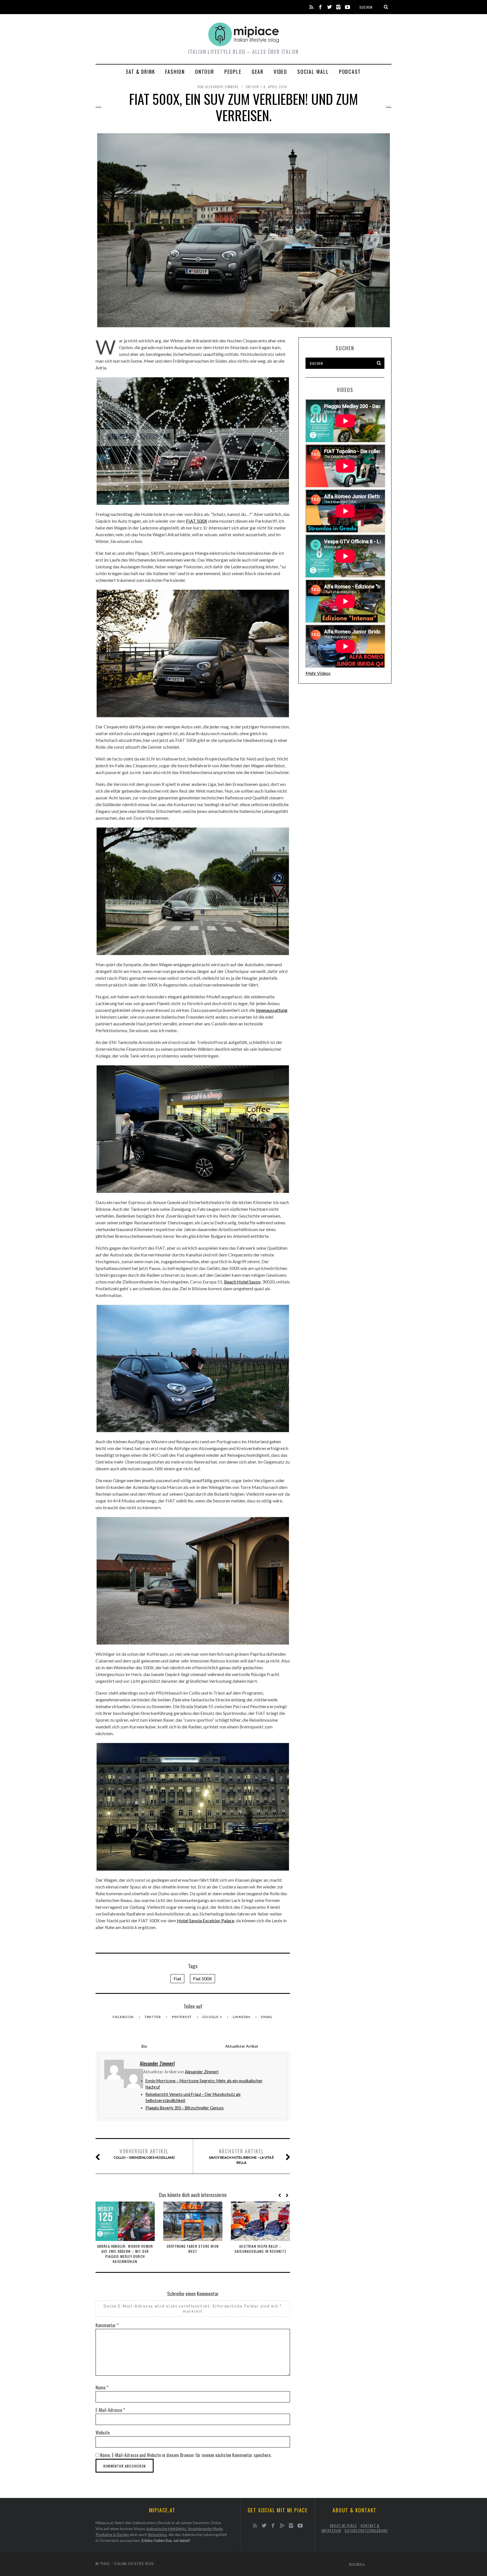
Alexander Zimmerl (202, 2072)
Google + (213, 2017)
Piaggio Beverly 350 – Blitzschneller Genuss (185, 2108)
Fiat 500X (202, 1978)
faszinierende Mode (205, 2529)
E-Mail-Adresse (110, 2410)
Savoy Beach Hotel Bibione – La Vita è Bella (241, 2156)
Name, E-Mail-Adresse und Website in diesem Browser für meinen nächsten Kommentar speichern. (186, 2455)
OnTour (205, 72)
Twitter (153, 2017)
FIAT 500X (197, 521)
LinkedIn (242, 2017)
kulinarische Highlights (166, 2529)
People (233, 72)
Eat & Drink (141, 72)
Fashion (175, 72)
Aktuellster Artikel (242, 2046)
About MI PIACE (343, 2525)
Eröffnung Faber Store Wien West (193, 2249)
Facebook (124, 2017)
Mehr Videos (318, 673)
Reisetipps (157, 2534)
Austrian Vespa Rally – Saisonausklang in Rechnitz (260, 2249)
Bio (144, 2046)
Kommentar (107, 2325)
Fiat (177, 1978)
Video (280, 72)
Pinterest (182, 2017)
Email (267, 2017)
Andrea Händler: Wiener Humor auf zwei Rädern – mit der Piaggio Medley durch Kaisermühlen (125, 2254)
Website (103, 2433)
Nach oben (356, 2564)
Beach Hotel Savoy (242, 1282)
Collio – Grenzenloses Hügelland (144, 2153)
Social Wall (313, 72)
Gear (258, 72)
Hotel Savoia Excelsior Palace (206, 1920)
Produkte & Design (112, 2534)
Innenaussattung (272, 1010)
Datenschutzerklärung (366, 2530)
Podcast (350, 72)
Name (102, 2387)
